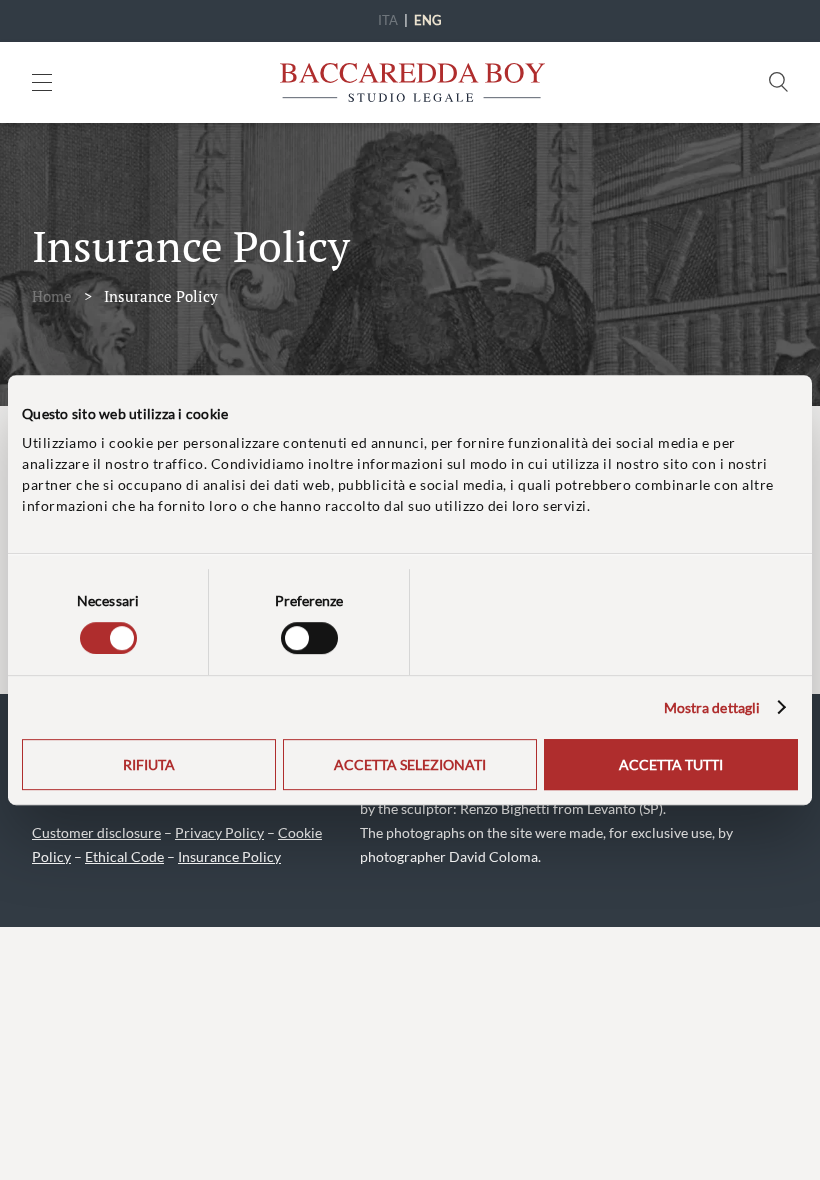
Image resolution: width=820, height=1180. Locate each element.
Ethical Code (124, 856)
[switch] (309, 638)
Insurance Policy (229, 856)
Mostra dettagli (712, 707)
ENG (428, 20)
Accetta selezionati (410, 764)
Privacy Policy (219, 832)
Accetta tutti (671, 764)
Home (52, 296)
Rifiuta (149, 764)
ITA (388, 20)
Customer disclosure (96, 832)
